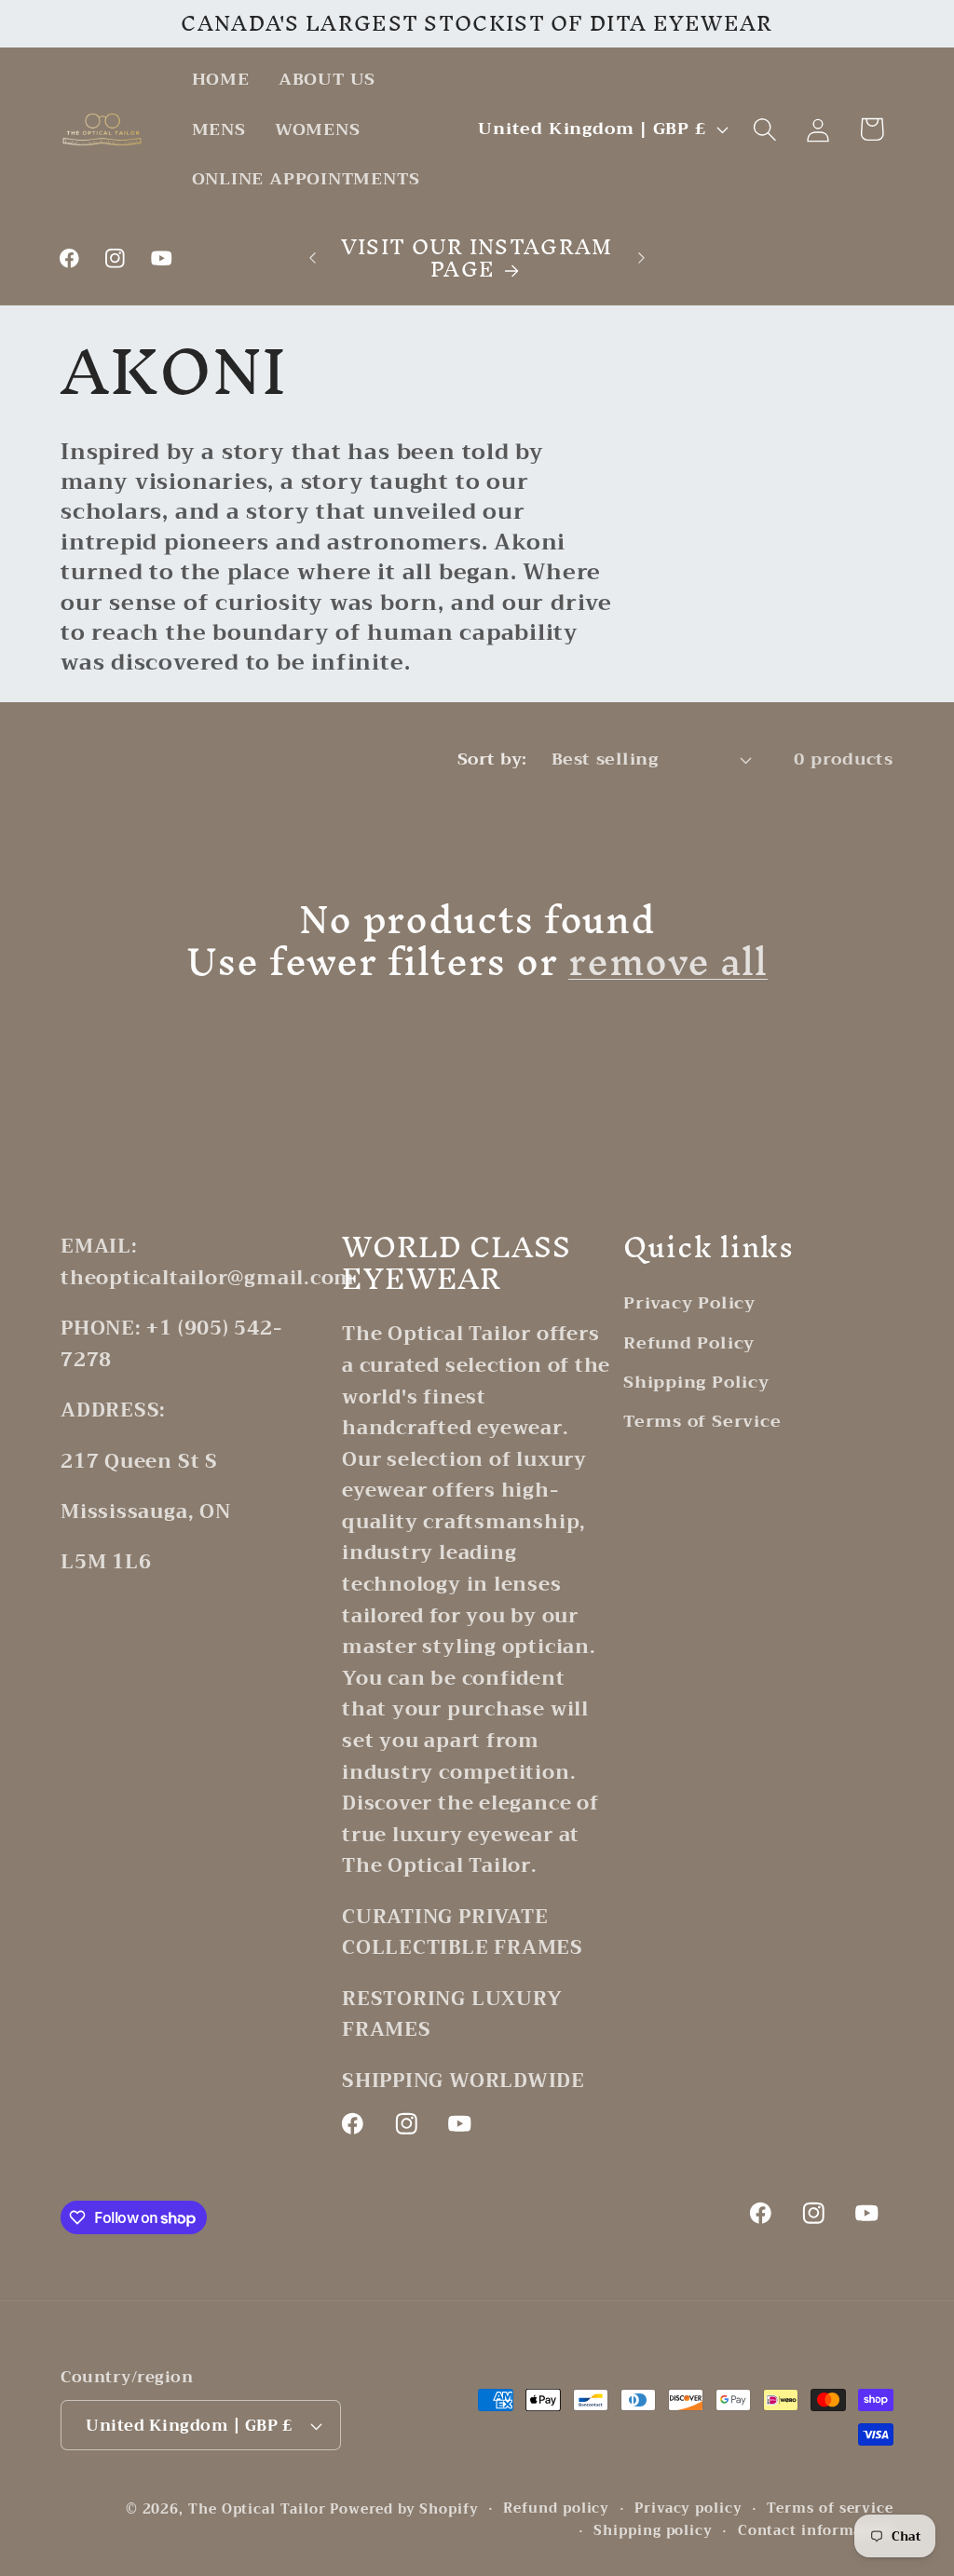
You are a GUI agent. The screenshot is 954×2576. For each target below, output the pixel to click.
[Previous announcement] (313, 258)
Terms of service (830, 2509)
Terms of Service (702, 1421)
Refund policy (556, 2509)
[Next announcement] (641, 258)
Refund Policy (689, 1343)
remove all (668, 962)
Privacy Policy (689, 1304)
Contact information (816, 2531)
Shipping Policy (696, 1382)
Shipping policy (653, 2531)
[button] (765, 129)
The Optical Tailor (257, 2509)
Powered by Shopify (404, 2509)
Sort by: (492, 759)
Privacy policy (688, 2509)
